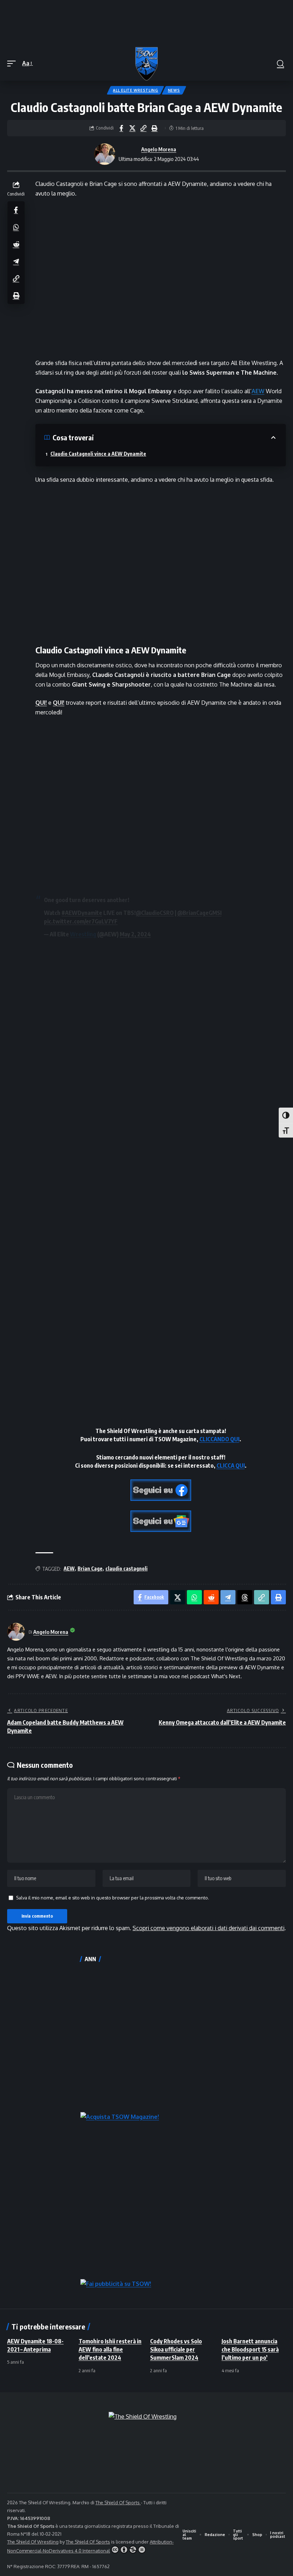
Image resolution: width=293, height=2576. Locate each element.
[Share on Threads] (245, 1597)
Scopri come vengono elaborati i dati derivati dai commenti (208, 1928)
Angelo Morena (159, 149)
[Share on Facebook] (121, 128)
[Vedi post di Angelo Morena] (105, 154)
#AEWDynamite (82, 913)
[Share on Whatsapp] (16, 227)
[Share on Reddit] (16, 244)
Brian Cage (90, 1568)
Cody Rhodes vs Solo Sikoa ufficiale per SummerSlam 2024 (176, 2349)
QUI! (41, 703)
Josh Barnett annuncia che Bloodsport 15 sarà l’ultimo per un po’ (250, 2349)
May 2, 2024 (135, 934)
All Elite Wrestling (135, 90)
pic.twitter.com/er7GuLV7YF (81, 921)
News (174, 90)
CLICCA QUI (231, 1466)
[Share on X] (132, 128)
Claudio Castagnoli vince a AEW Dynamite (98, 454)
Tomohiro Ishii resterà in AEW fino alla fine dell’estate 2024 (110, 2349)
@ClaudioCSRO (155, 913)
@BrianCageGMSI (199, 913)
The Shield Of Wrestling (33, 2542)
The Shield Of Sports (118, 2502)
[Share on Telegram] (16, 261)
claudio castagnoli (126, 1568)
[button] (13, 63)
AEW (258, 391)
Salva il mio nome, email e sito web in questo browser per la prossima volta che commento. (113, 1898)
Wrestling (83, 934)
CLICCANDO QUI (219, 1439)
